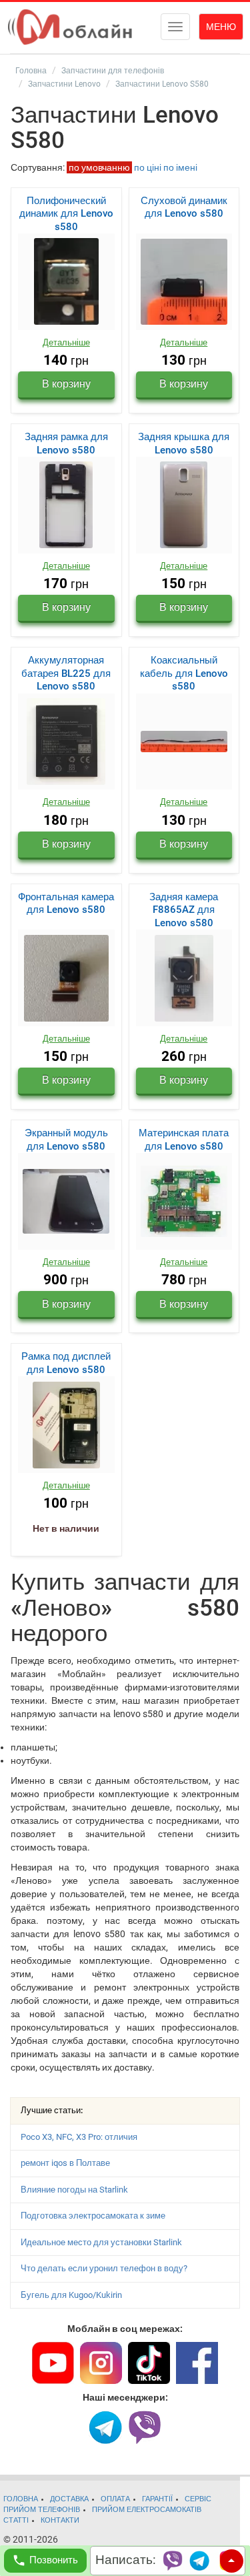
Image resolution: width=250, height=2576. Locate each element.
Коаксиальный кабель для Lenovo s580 (184, 673)
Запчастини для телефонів (113, 71)
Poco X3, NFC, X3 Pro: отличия (79, 2137)
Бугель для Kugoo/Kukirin (71, 2295)
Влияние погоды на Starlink (74, 2190)
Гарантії (157, 2499)
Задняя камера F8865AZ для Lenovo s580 (184, 910)
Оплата (115, 2499)
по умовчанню (99, 167)
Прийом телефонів (42, 2510)
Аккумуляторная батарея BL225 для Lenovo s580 (66, 673)
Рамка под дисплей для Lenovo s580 (66, 1363)
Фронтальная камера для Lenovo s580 (66, 904)
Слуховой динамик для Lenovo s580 (184, 207)
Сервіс (198, 2499)
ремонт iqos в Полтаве (65, 2163)
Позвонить (54, 2560)
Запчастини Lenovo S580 (162, 84)
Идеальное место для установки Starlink (101, 2242)
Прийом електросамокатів (147, 2510)
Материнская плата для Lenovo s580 (184, 1140)
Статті (16, 2520)
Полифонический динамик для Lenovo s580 (66, 214)
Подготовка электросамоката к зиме (93, 2216)
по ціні (148, 167)
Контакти (60, 2520)
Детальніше (66, 342)
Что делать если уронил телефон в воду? (104, 2268)
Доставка (69, 2499)
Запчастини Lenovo (64, 84)
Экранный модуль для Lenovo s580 (66, 1140)
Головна (31, 71)
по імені (180, 167)
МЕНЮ (221, 27)
